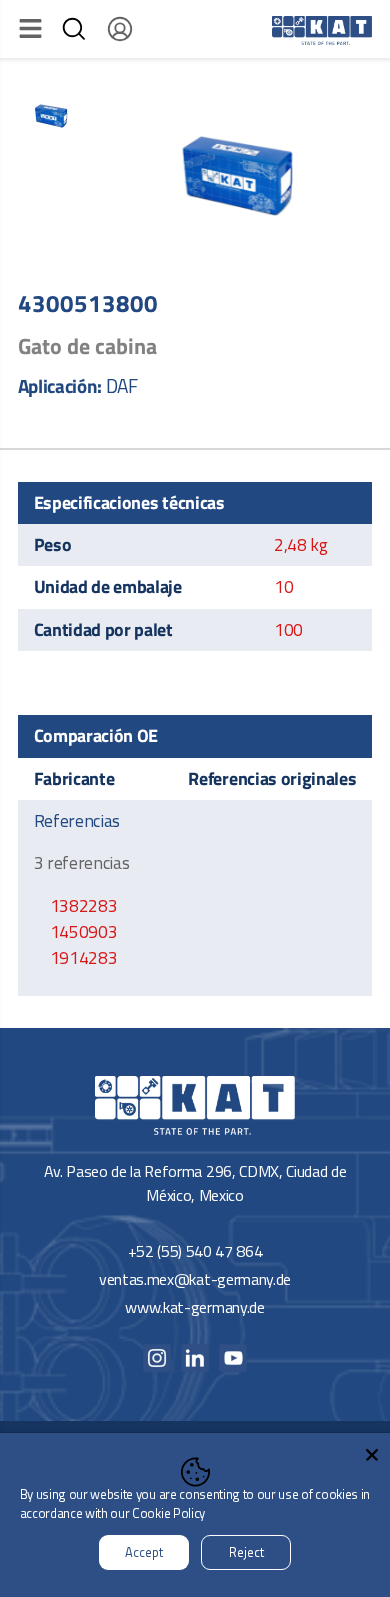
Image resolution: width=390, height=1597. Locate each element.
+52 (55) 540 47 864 (195, 1251)
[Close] (372, 1451)
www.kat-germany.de (194, 1307)
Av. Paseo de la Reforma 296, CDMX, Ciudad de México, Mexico (195, 1183)
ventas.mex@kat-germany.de (195, 1279)
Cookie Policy (168, 1513)
